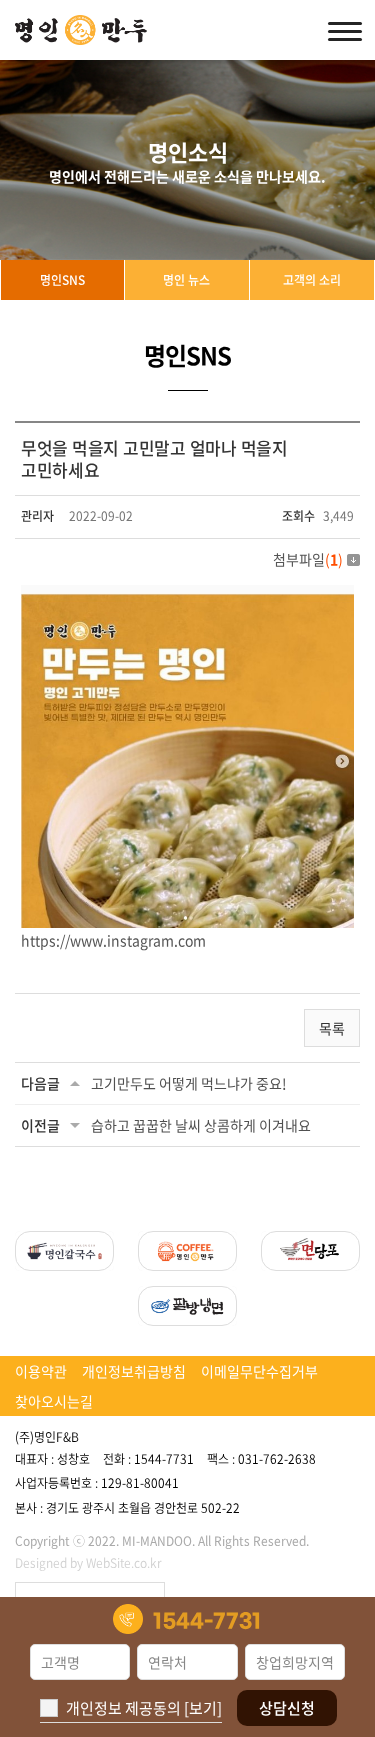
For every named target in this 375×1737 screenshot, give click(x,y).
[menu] (345, 30)
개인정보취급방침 (134, 1371)
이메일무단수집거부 (259, 1371)
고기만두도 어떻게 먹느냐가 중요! (189, 1083)
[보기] (203, 1708)
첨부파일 (308, 559)
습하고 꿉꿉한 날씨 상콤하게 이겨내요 (201, 1125)
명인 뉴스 (186, 280)
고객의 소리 (312, 280)
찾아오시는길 (54, 1401)
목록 (332, 1028)
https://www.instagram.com (113, 940)
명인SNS (62, 280)
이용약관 (41, 1371)
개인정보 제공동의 (123, 1708)
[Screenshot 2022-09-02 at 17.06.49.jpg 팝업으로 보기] (187, 597)
